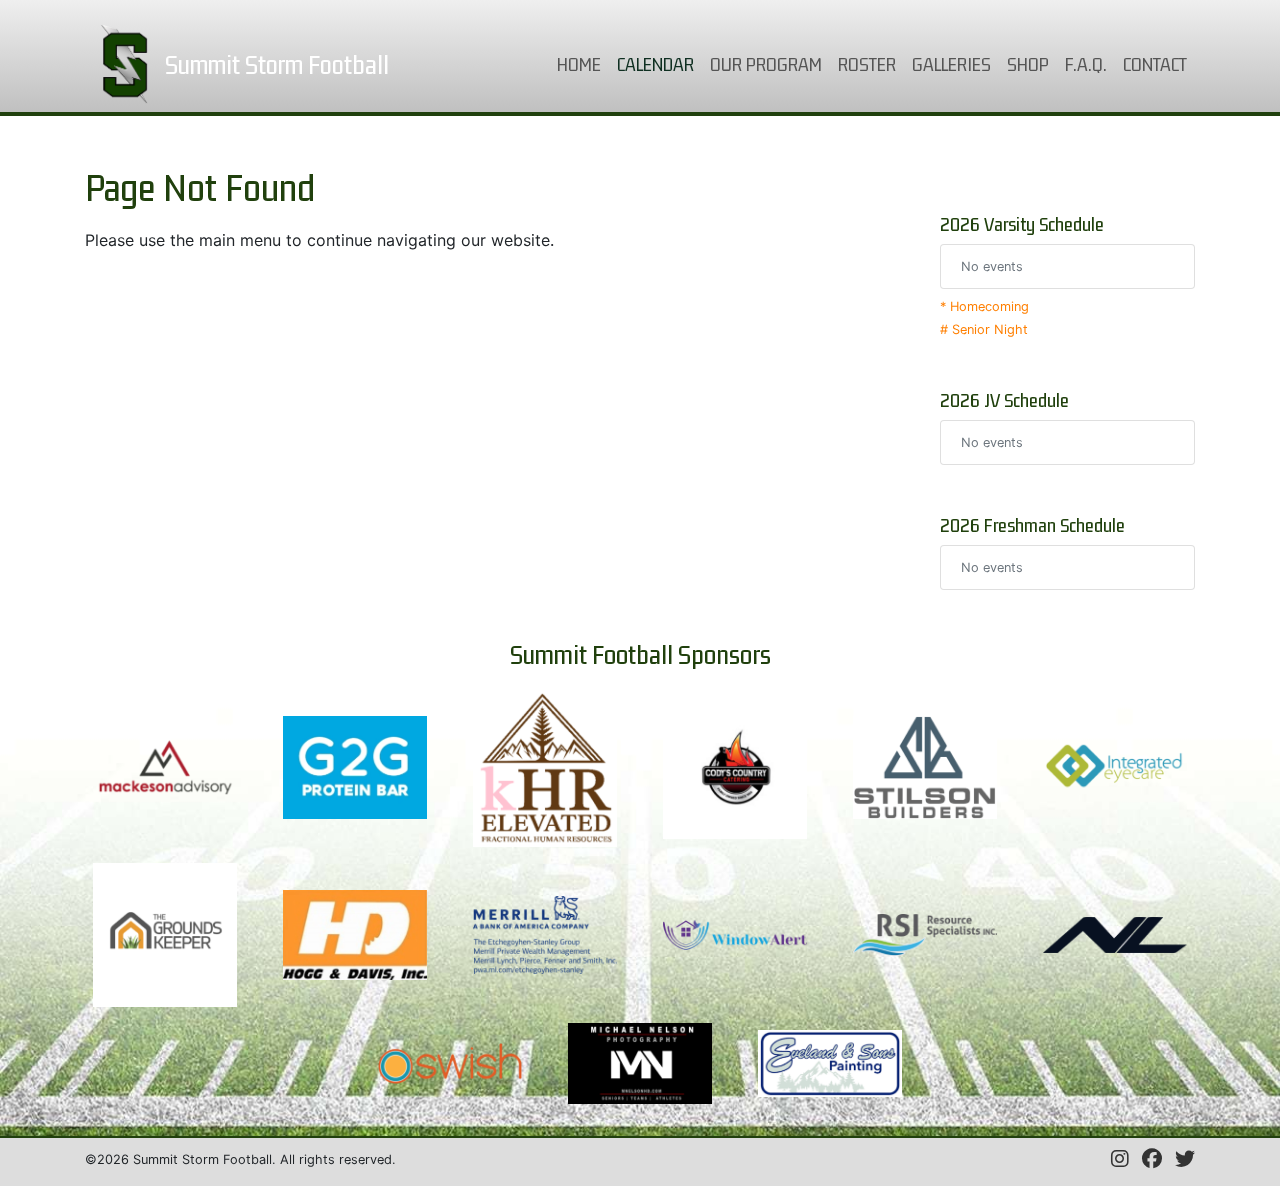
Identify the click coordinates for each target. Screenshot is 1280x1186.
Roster (867, 64)
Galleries (951, 64)
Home (583, 63)
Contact (1155, 64)
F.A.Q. (1086, 64)
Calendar (659, 63)
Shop (1028, 64)
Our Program (766, 64)
